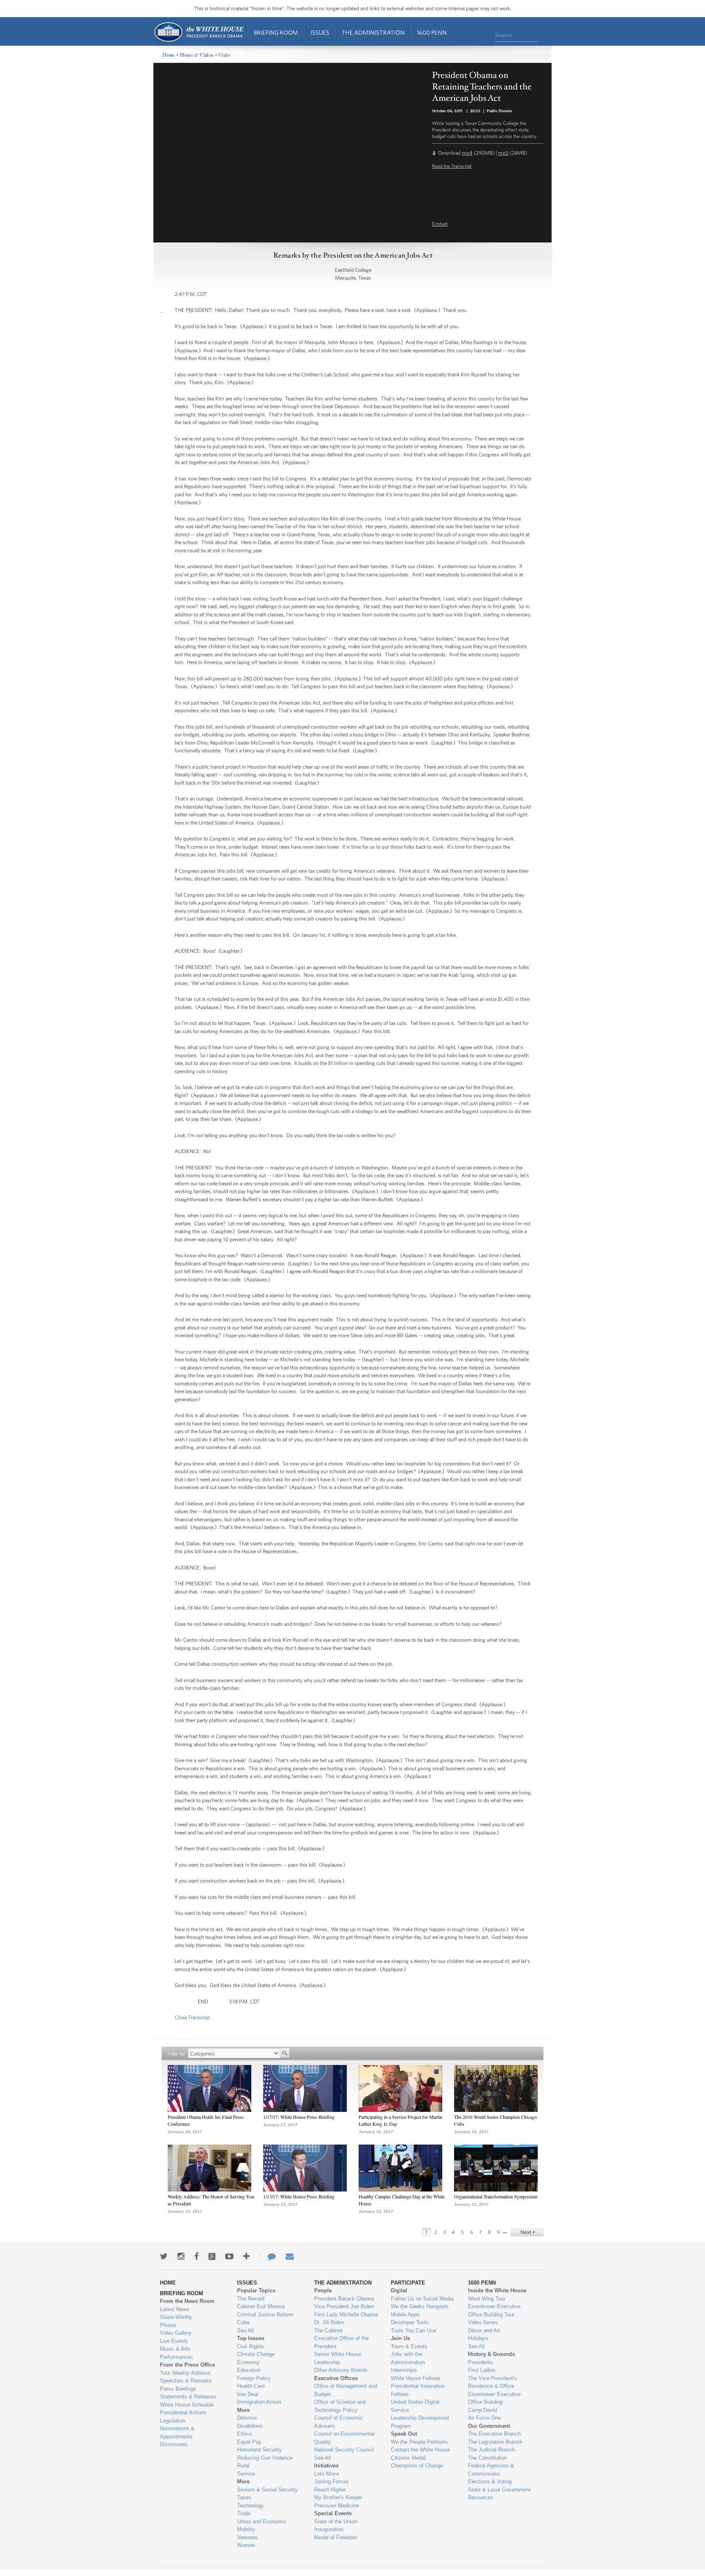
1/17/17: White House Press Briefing (299, 2117)
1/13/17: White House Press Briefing (299, 2196)
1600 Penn (432, 32)
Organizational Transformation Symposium (496, 2196)
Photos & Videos (197, 55)
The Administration (373, 32)
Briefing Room (276, 32)
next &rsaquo (527, 2232)
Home (198, 32)
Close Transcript (192, 2017)
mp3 (503, 153)
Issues (320, 32)
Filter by (176, 2054)
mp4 (467, 153)
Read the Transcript (452, 166)
